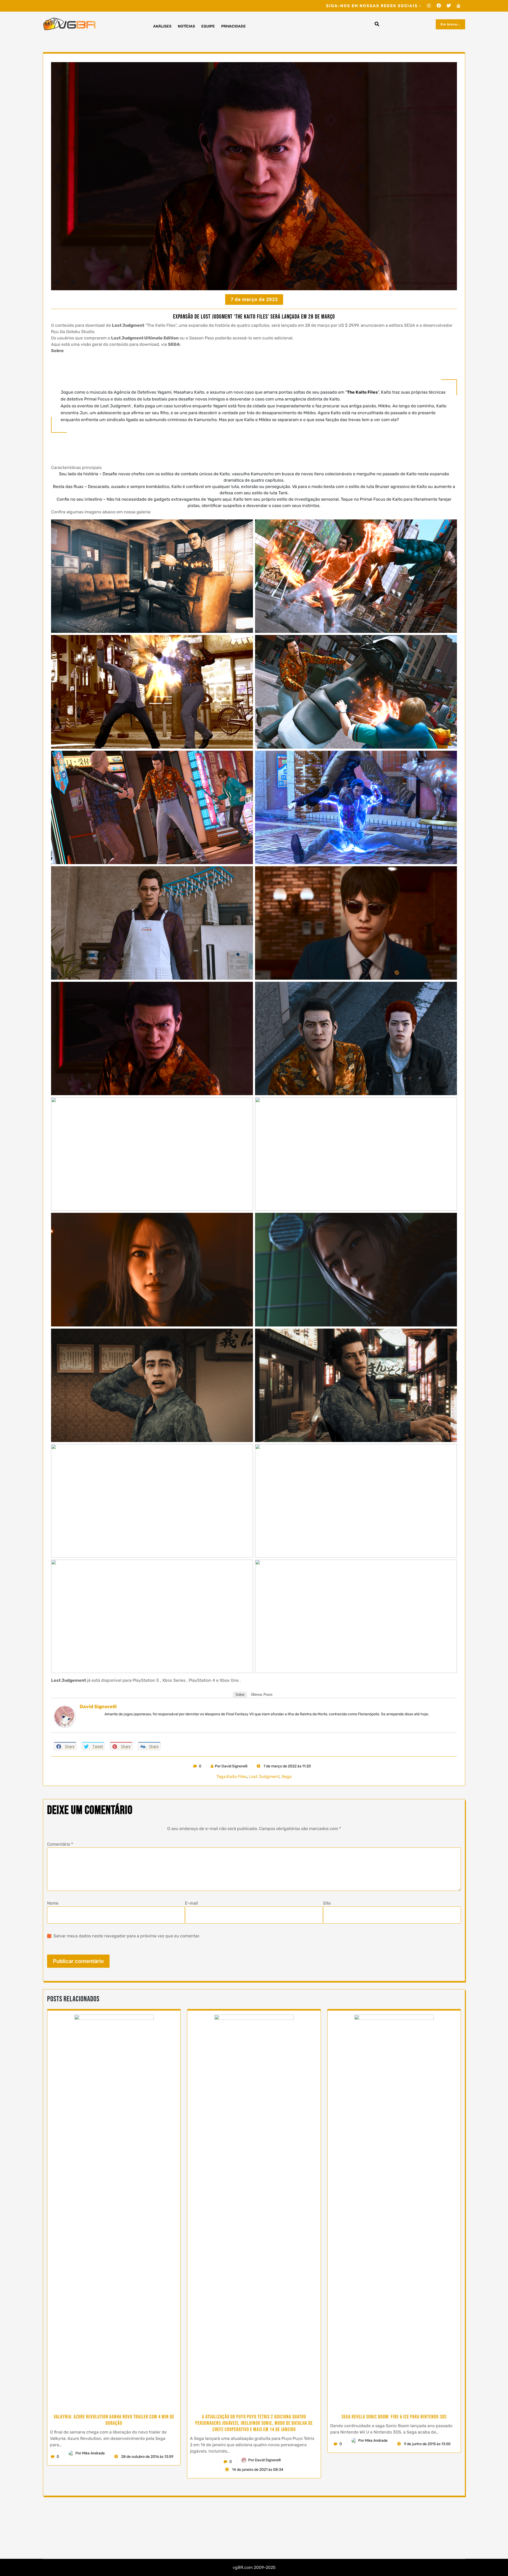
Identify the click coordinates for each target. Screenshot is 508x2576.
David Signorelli (98, 1707)
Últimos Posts (262, 1695)
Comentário (60, 1844)
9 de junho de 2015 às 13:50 (427, 2444)
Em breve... (450, 24)
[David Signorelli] (65, 1716)
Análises (162, 26)
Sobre (240, 1695)
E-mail (191, 1903)
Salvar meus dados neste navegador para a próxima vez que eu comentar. (127, 1936)
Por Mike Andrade (90, 2453)
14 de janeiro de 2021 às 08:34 (257, 2470)
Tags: (222, 1777)
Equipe (208, 26)
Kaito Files (237, 1777)
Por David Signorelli (231, 1766)
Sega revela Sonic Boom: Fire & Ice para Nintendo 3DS (394, 2417)
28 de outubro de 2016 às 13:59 (147, 2457)
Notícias (186, 26)
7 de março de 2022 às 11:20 (287, 1766)
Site (327, 1903)
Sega (287, 1777)
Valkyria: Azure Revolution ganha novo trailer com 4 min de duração (114, 2420)
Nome (53, 1903)
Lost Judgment (264, 1777)
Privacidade (233, 26)
